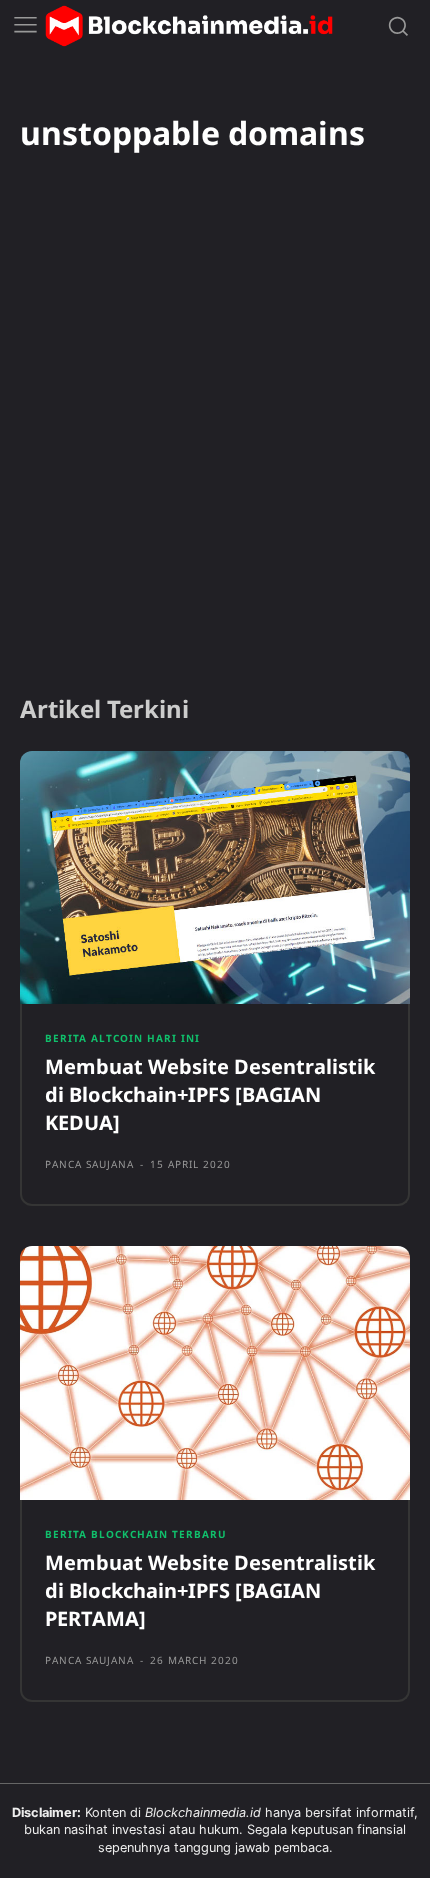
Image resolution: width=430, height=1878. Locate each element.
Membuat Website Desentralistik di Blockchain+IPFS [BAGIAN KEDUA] (210, 1094)
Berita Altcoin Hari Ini (122, 1038)
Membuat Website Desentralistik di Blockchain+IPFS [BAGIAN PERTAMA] (210, 1590)
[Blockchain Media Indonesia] (189, 26)
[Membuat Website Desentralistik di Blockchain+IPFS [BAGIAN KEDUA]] (215, 878)
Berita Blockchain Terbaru (136, 1534)
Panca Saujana (89, 1164)
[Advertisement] (215, 450)
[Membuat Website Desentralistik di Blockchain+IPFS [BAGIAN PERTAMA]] (215, 1373)
